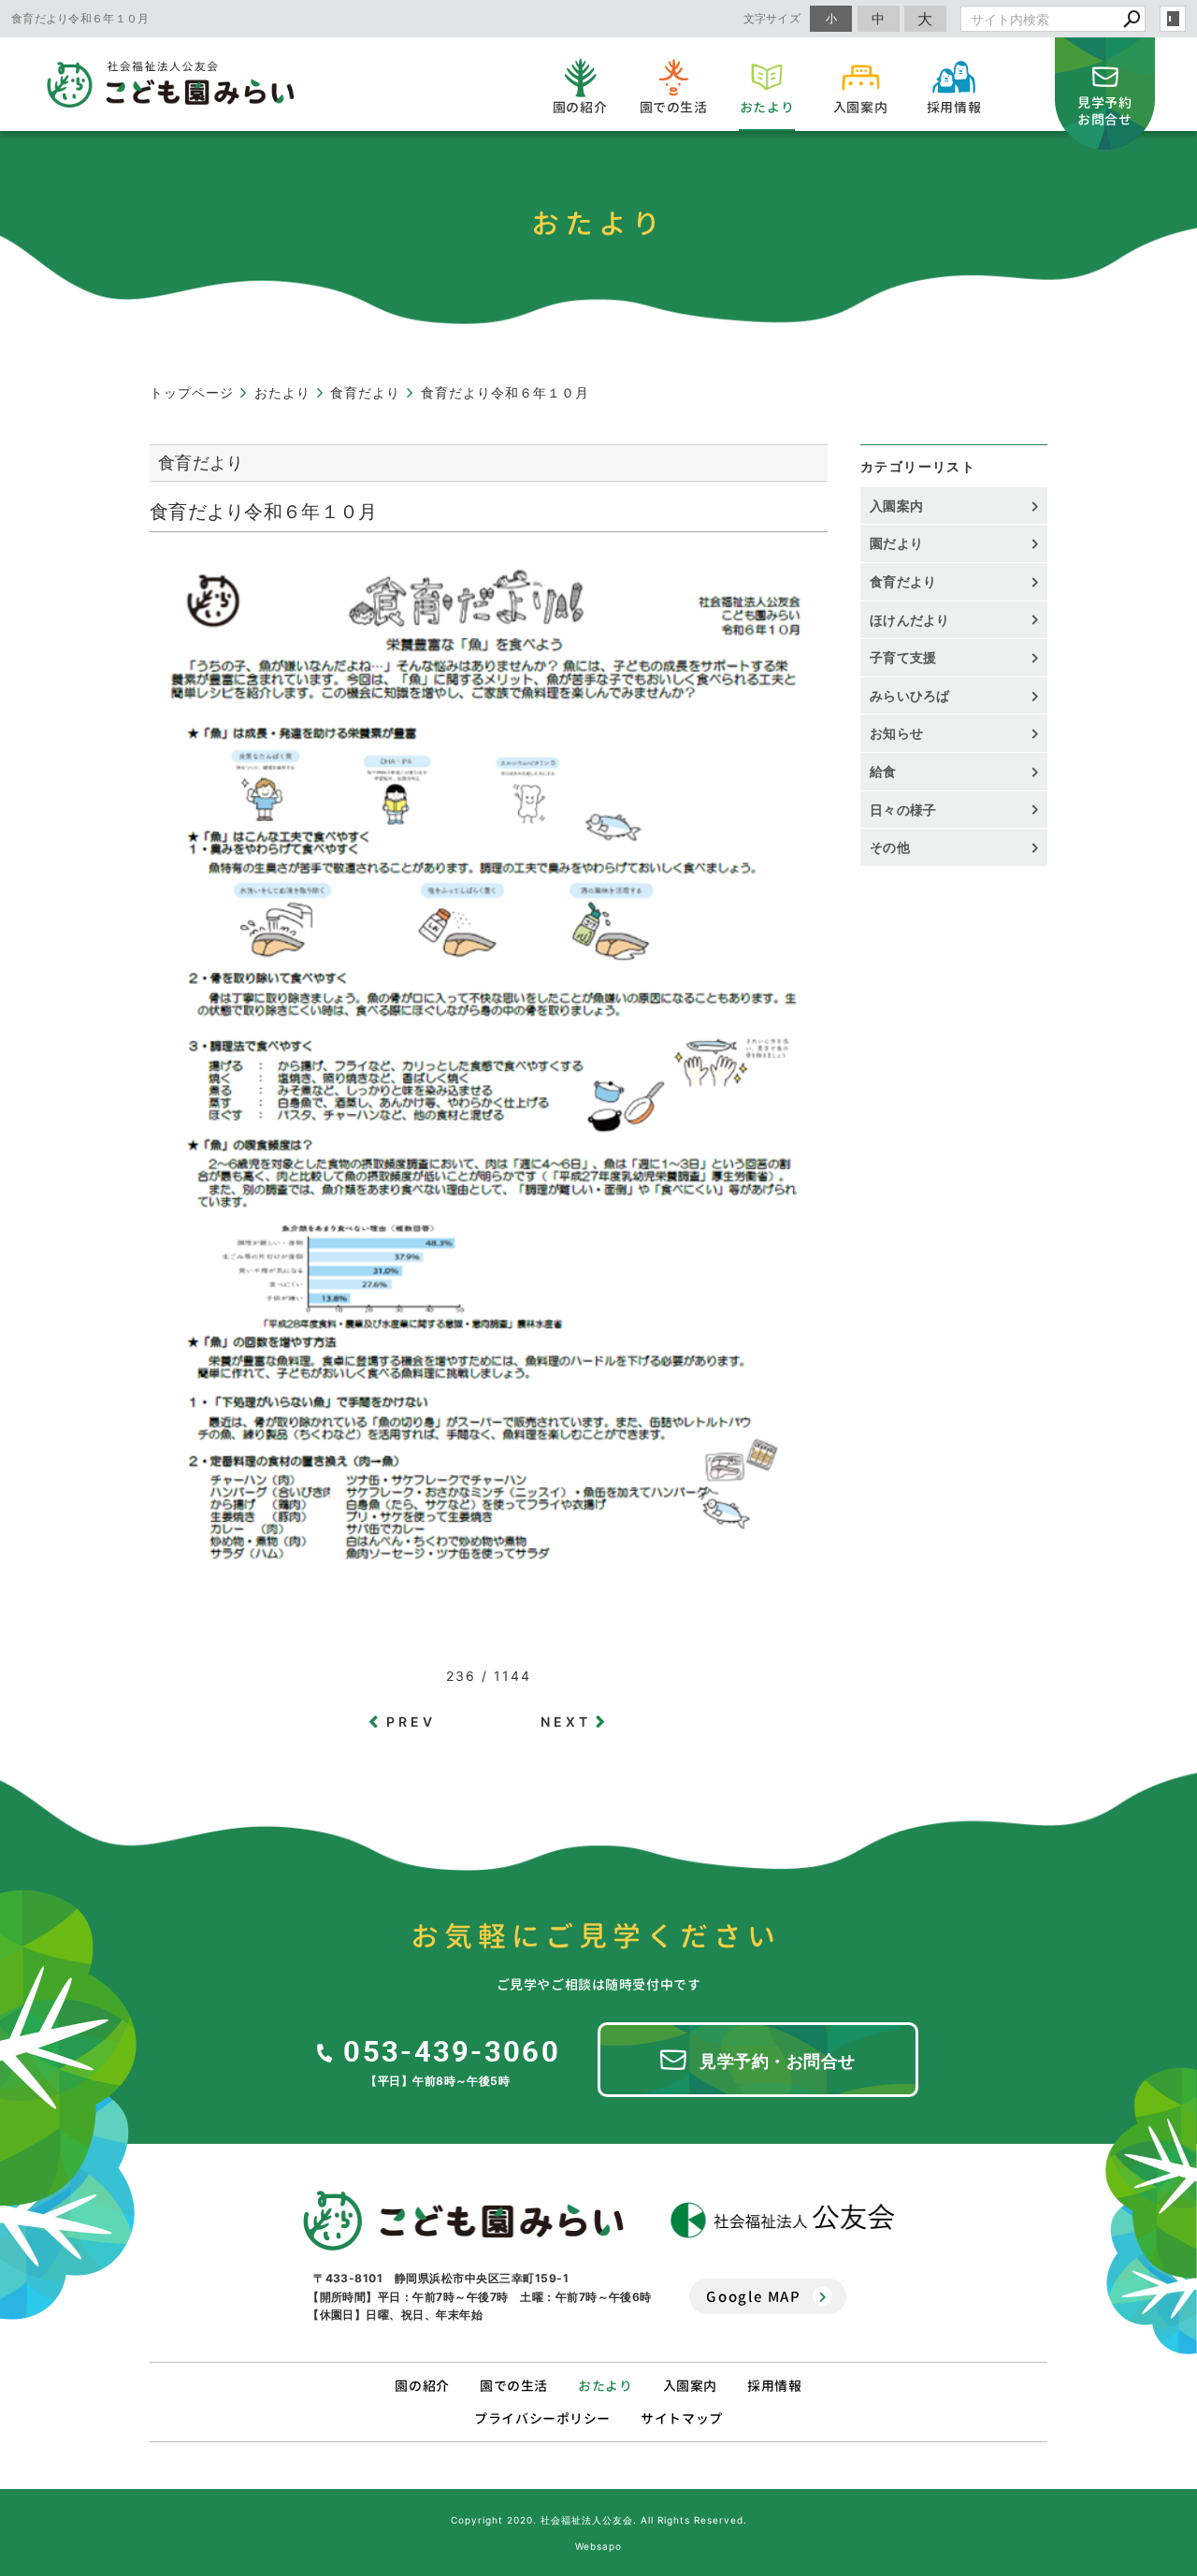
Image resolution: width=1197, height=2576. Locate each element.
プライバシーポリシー (542, 2418)
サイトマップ (681, 2418)
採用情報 (774, 2386)
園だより (896, 543)
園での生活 (514, 2386)
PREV (411, 1722)
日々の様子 (903, 810)
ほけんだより (910, 620)
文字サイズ (772, 18)
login (1173, 19)
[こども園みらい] (463, 2221)
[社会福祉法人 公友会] (783, 2220)
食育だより (903, 581)
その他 (896, 847)
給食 (883, 771)
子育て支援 (903, 657)
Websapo (598, 2546)
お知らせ (896, 733)
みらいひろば (910, 695)
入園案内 (896, 506)
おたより (605, 2386)
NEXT (566, 1722)
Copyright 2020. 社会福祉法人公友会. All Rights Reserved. (599, 2520)
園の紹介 (422, 2386)
